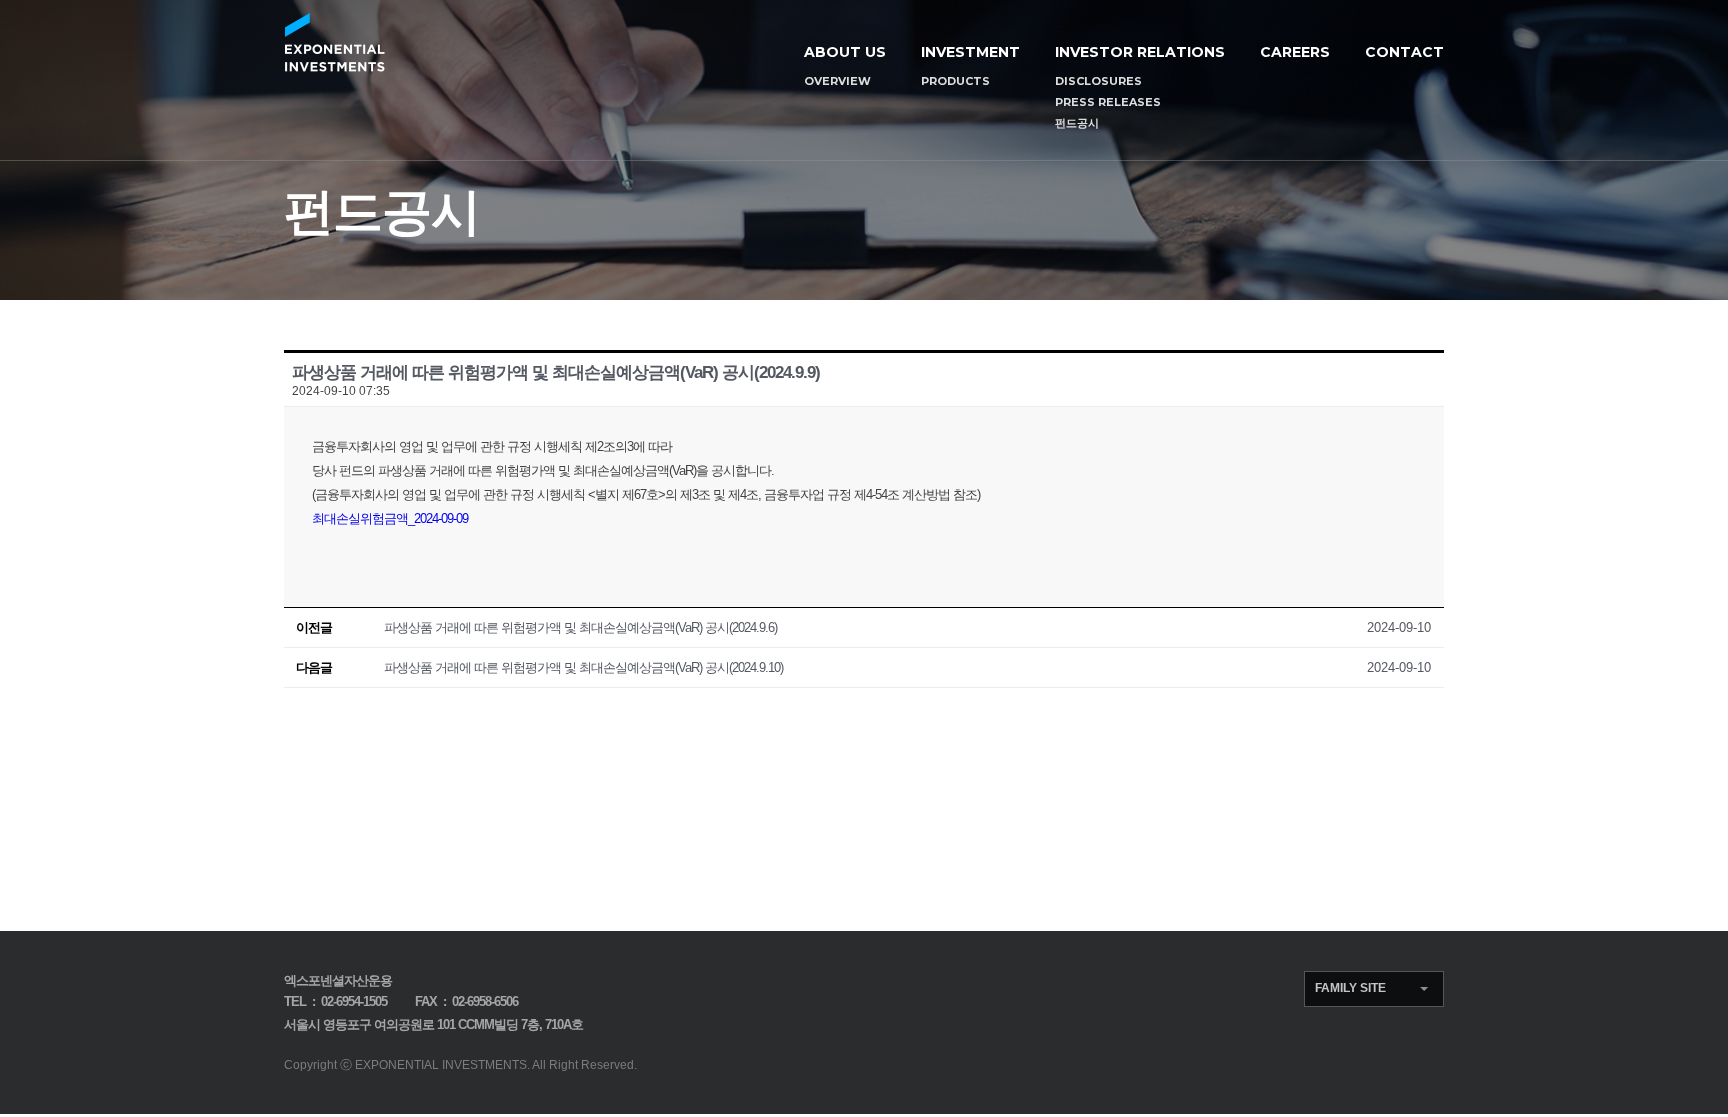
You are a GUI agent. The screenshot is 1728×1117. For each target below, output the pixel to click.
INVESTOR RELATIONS (1140, 52)
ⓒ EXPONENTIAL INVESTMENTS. (435, 1065)
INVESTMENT (970, 52)
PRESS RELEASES (1108, 102)
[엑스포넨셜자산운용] (334, 42)
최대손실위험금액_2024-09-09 (390, 518)
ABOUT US (845, 52)
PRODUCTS (955, 81)
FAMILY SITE (1350, 988)
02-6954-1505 (354, 1001)
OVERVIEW (837, 81)
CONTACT (1404, 52)
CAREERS (1295, 52)
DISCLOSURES (1098, 81)
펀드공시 (1077, 123)
